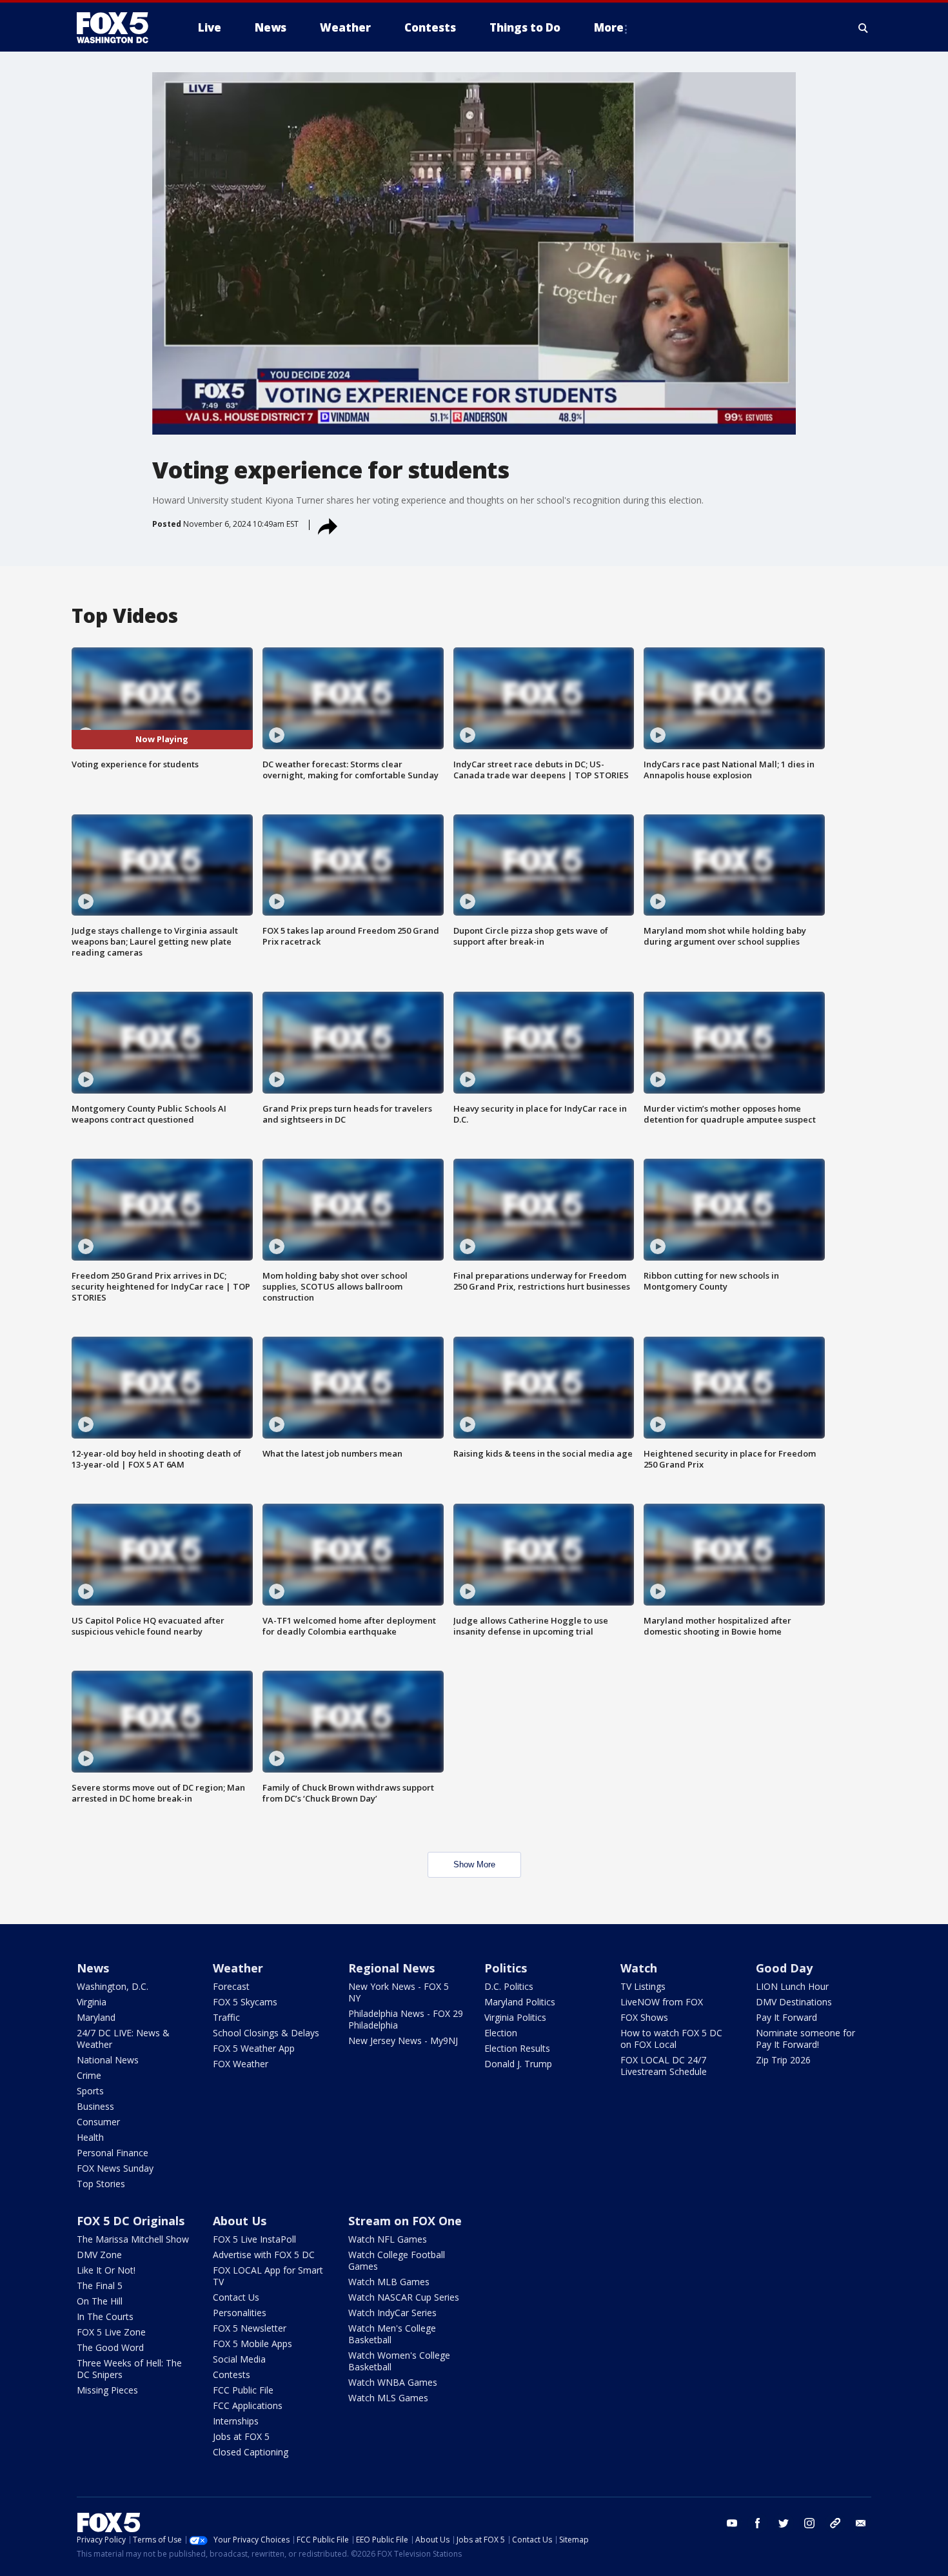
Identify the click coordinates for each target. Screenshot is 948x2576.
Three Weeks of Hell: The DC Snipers (129, 2369)
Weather (238, 1968)
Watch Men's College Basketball (392, 2334)
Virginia (92, 2002)
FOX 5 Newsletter (250, 2328)
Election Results (517, 2048)
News (93, 1968)
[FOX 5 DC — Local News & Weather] (119, 28)
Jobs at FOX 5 (241, 2436)
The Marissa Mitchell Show (133, 2239)
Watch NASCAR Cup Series (404, 2297)
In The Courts (105, 2316)
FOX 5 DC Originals (131, 2221)
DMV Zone (99, 2255)
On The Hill (100, 2301)
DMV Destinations (794, 2002)
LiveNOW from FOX (662, 2002)
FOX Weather (241, 2064)
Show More (474, 1864)
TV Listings (643, 1986)
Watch (639, 1968)
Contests (232, 2374)
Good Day (784, 1968)
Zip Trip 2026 (783, 2060)
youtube (732, 2523)
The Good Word (110, 2347)
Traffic (226, 2017)
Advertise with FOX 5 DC (264, 2255)
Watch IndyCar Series (392, 2313)
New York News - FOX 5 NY (399, 1992)
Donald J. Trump (518, 2064)
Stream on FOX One (405, 2221)
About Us (240, 2221)
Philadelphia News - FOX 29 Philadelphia (406, 2019)
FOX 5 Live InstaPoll (254, 2239)
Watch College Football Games (397, 2260)
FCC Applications (248, 2405)
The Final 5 (100, 2286)
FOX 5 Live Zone (111, 2332)
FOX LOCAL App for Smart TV (268, 2276)
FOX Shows (644, 2017)
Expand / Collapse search (864, 28)
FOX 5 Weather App (254, 2048)
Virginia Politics (515, 2017)
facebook (758, 2523)
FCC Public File (243, 2390)
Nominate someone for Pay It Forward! (805, 2039)
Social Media (239, 2359)
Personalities (240, 2313)
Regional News (391, 1968)
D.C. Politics (509, 1986)
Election (501, 2033)
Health (90, 2137)
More (609, 27)
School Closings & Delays (266, 2033)
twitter (784, 2523)
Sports (90, 2091)
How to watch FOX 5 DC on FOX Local (671, 2039)
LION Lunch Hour (792, 1986)
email (861, 2523)
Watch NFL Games (388, 2239)
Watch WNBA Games (393, 2382)
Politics (506, 1968)
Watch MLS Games (388, 2398)
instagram (809, 2523)
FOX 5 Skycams (245, 2002)
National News (108, 2060)
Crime (89, 2075)
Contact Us (236, 2297)
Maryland (96, 2017)
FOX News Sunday (115, 2168)
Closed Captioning (251, 2452)
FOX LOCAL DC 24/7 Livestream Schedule (664, 2066)
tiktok (835, 2523)
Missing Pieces (107, 2390)
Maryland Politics (520, 2002)
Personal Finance (113, 2153)
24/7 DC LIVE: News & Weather (123, 2039)
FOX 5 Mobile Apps (252, 2344)
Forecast (231, 1986)
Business (95, 2106)
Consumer (98, 2122)
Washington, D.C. (113, 1986)
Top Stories (101, 2184)
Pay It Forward (786, 2017)
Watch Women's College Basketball (399, 2361)
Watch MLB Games (389, 2282)
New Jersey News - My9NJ (403, 2040)
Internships (236, 2421)
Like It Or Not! (106, 2270)
